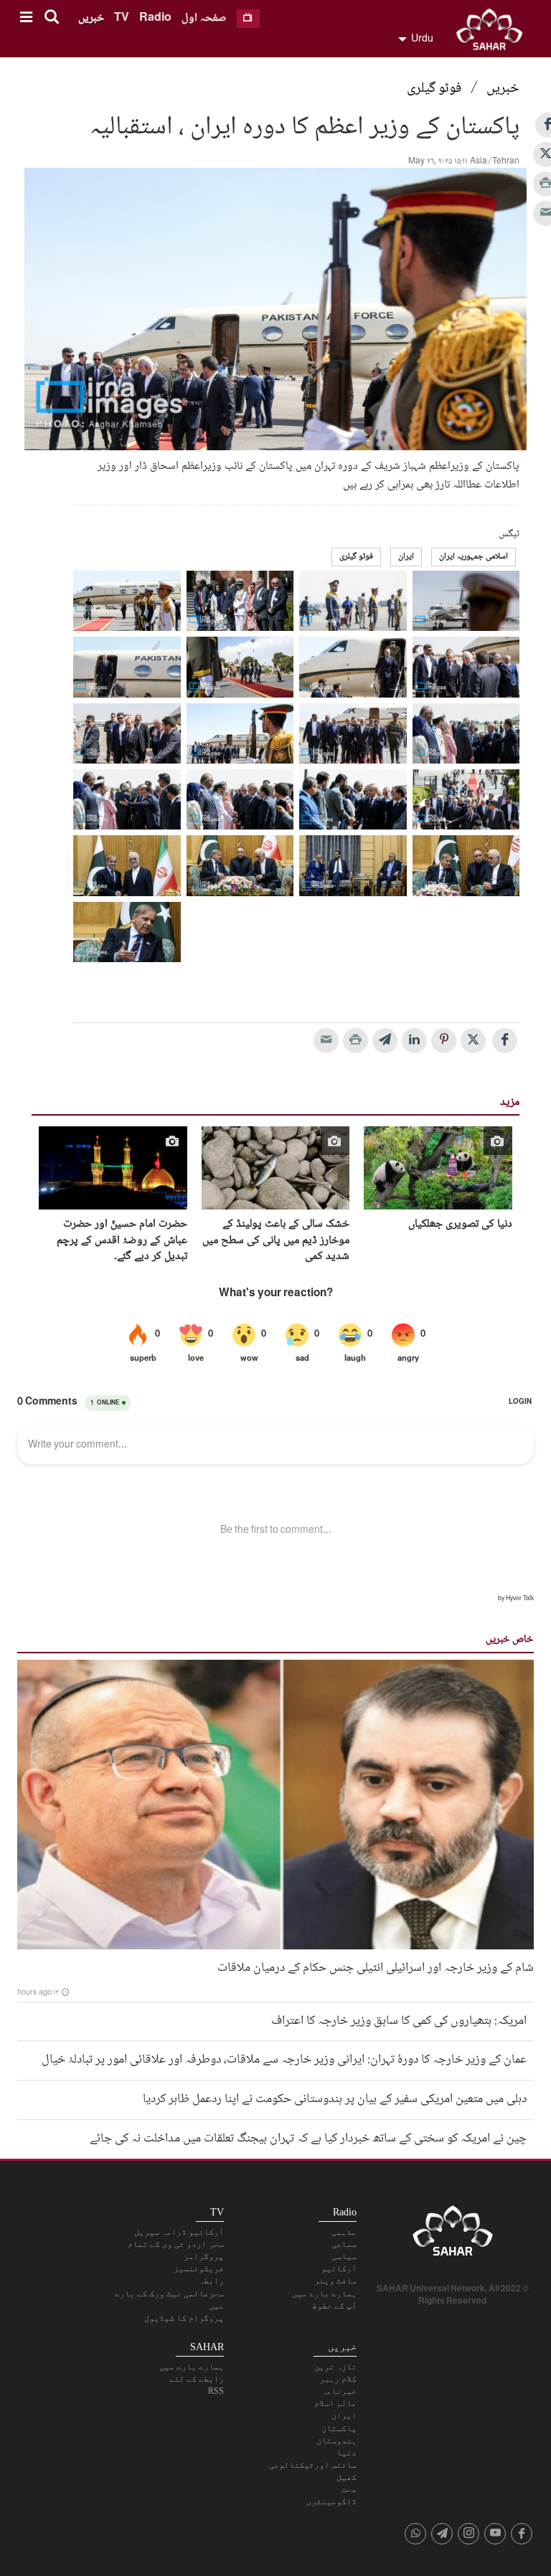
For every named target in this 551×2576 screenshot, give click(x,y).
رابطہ (211, 2281)
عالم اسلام (335, 2403)
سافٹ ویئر (335, 2281)
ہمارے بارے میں (324, 2294)
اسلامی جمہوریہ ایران (474, 557)
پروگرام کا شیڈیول (184, 2318)
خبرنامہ (339, 2391)
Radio (155, 18)
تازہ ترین (335, 2367)
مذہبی (344, 2232)
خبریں (91, 18)
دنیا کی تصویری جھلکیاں (460, 1225)
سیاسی (344, 2256)
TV (122, 18)
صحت (349, 2489)
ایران (406, 557)
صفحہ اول (204, 18)
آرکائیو (339, 2268)
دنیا (347, 2453)
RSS (216, 2391)
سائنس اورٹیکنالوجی (313, 2465)
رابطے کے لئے (197, 2379)
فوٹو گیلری (434, 89)
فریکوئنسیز (199, 2268)
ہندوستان (336, 2440)
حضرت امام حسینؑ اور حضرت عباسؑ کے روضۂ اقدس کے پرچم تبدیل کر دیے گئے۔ (122, 1241)
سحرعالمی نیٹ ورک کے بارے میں (169, 2300)
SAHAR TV (453, 2235)
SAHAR (494, 32)
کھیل (347, 2477)
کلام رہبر (338, 2379)
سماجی (344, 2244)
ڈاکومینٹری (331, 2501)
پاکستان (339, 2428)
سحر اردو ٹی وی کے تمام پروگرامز (176, 2250)
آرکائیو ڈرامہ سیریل (179, 2232)
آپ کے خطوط (334, 2306)
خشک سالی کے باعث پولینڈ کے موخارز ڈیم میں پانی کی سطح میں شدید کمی (276, 1241)
